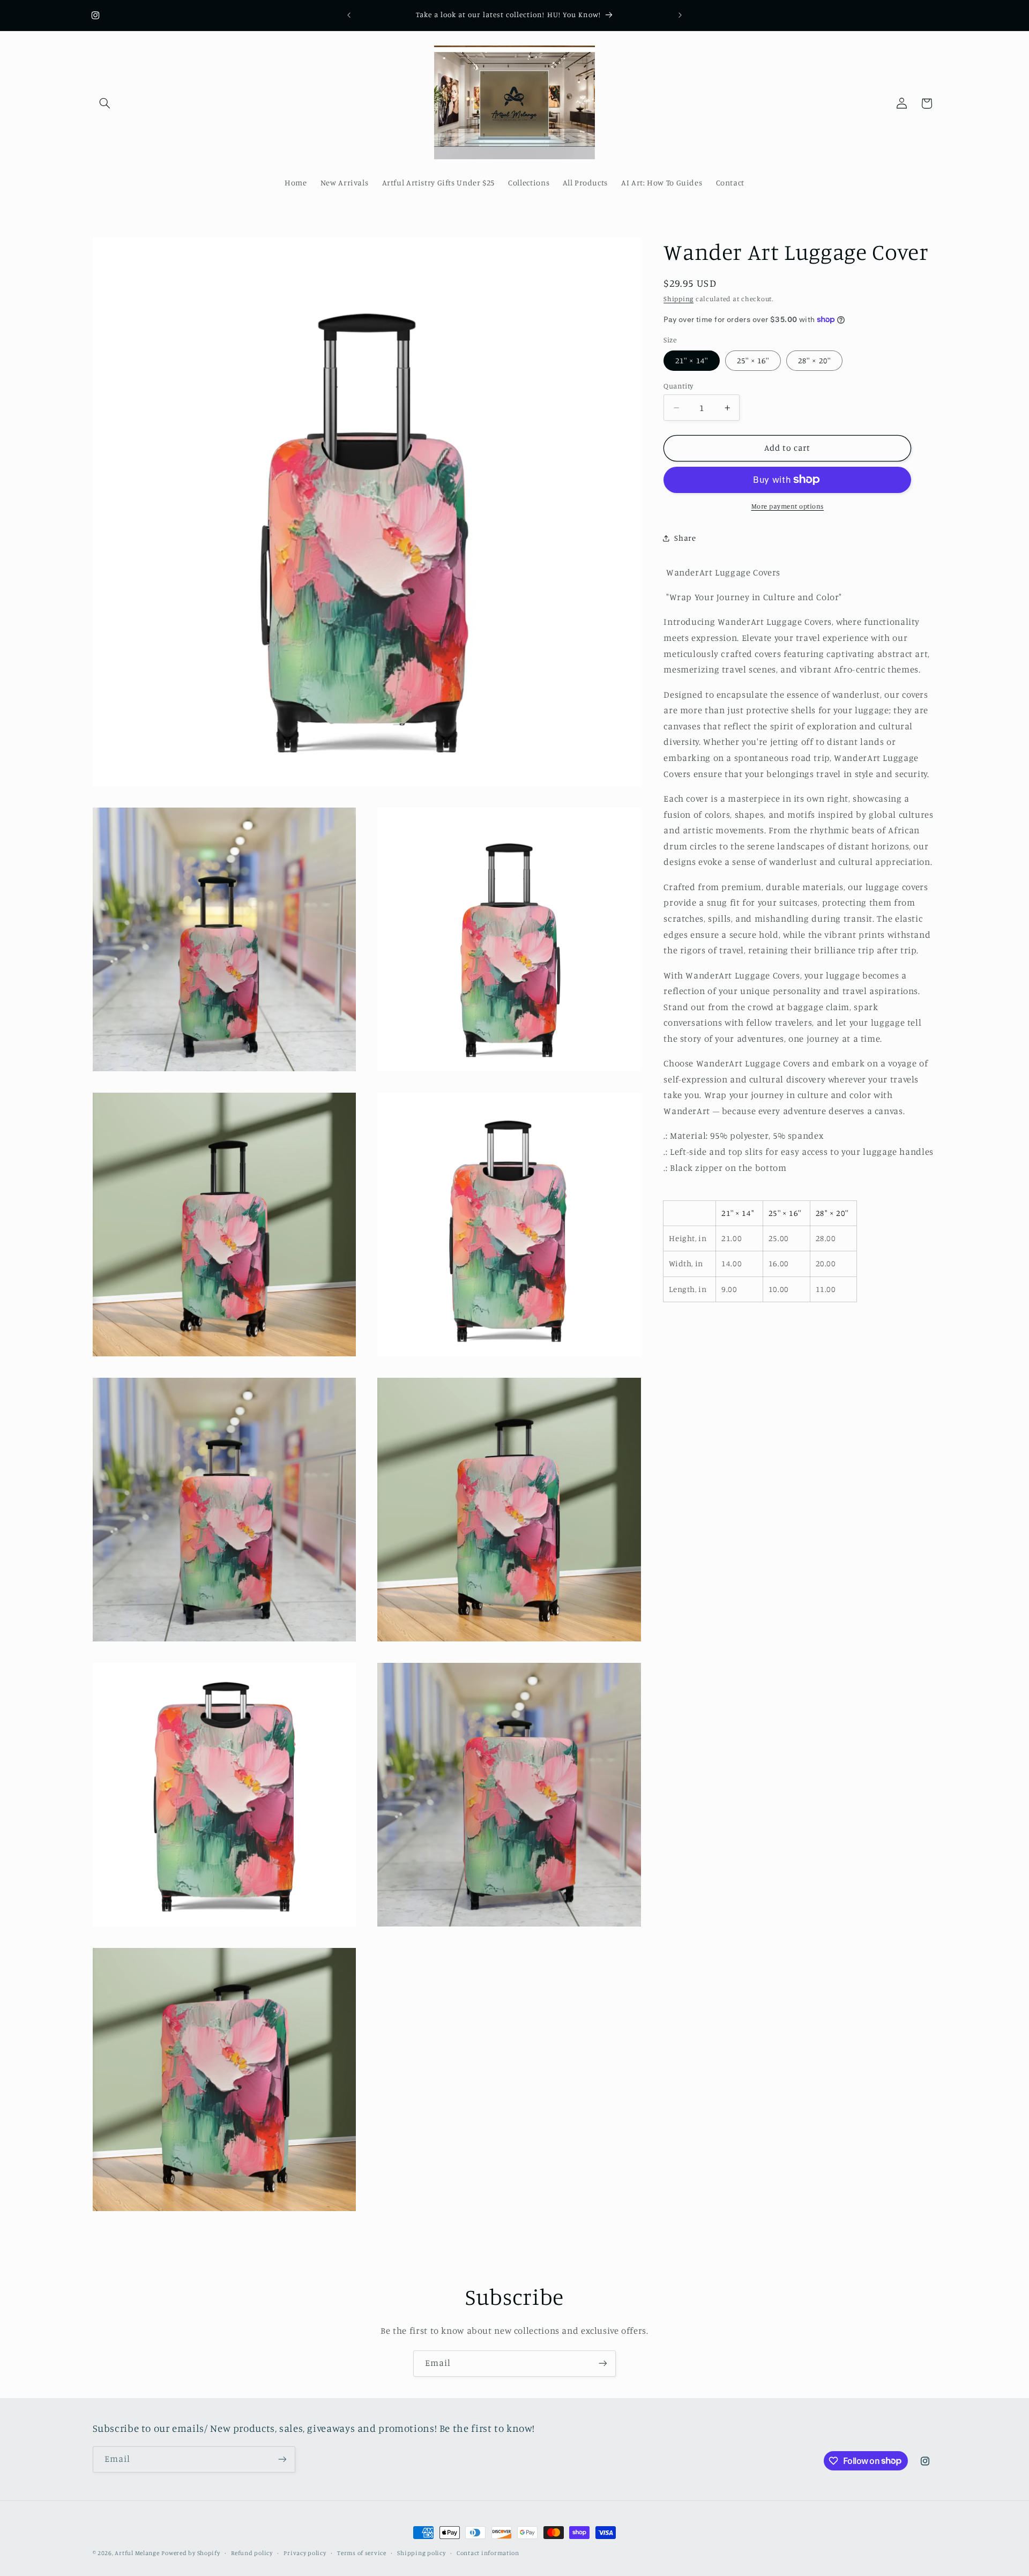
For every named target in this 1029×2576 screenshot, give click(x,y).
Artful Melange (137, 2553)
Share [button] (685, 538)
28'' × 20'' (814, 360)
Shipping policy (421, 2553)
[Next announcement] (680, 15)
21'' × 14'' (692, 360)
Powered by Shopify (191, 2553)
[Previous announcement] (349, 15)
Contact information (488, 2553)
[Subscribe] (603, 2364)
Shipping (678, 299)
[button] (105, 103)
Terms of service (362, 2553)
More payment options (788, 506)
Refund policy (252, 2553)
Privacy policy (305, 2553)
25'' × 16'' (753, 360)
